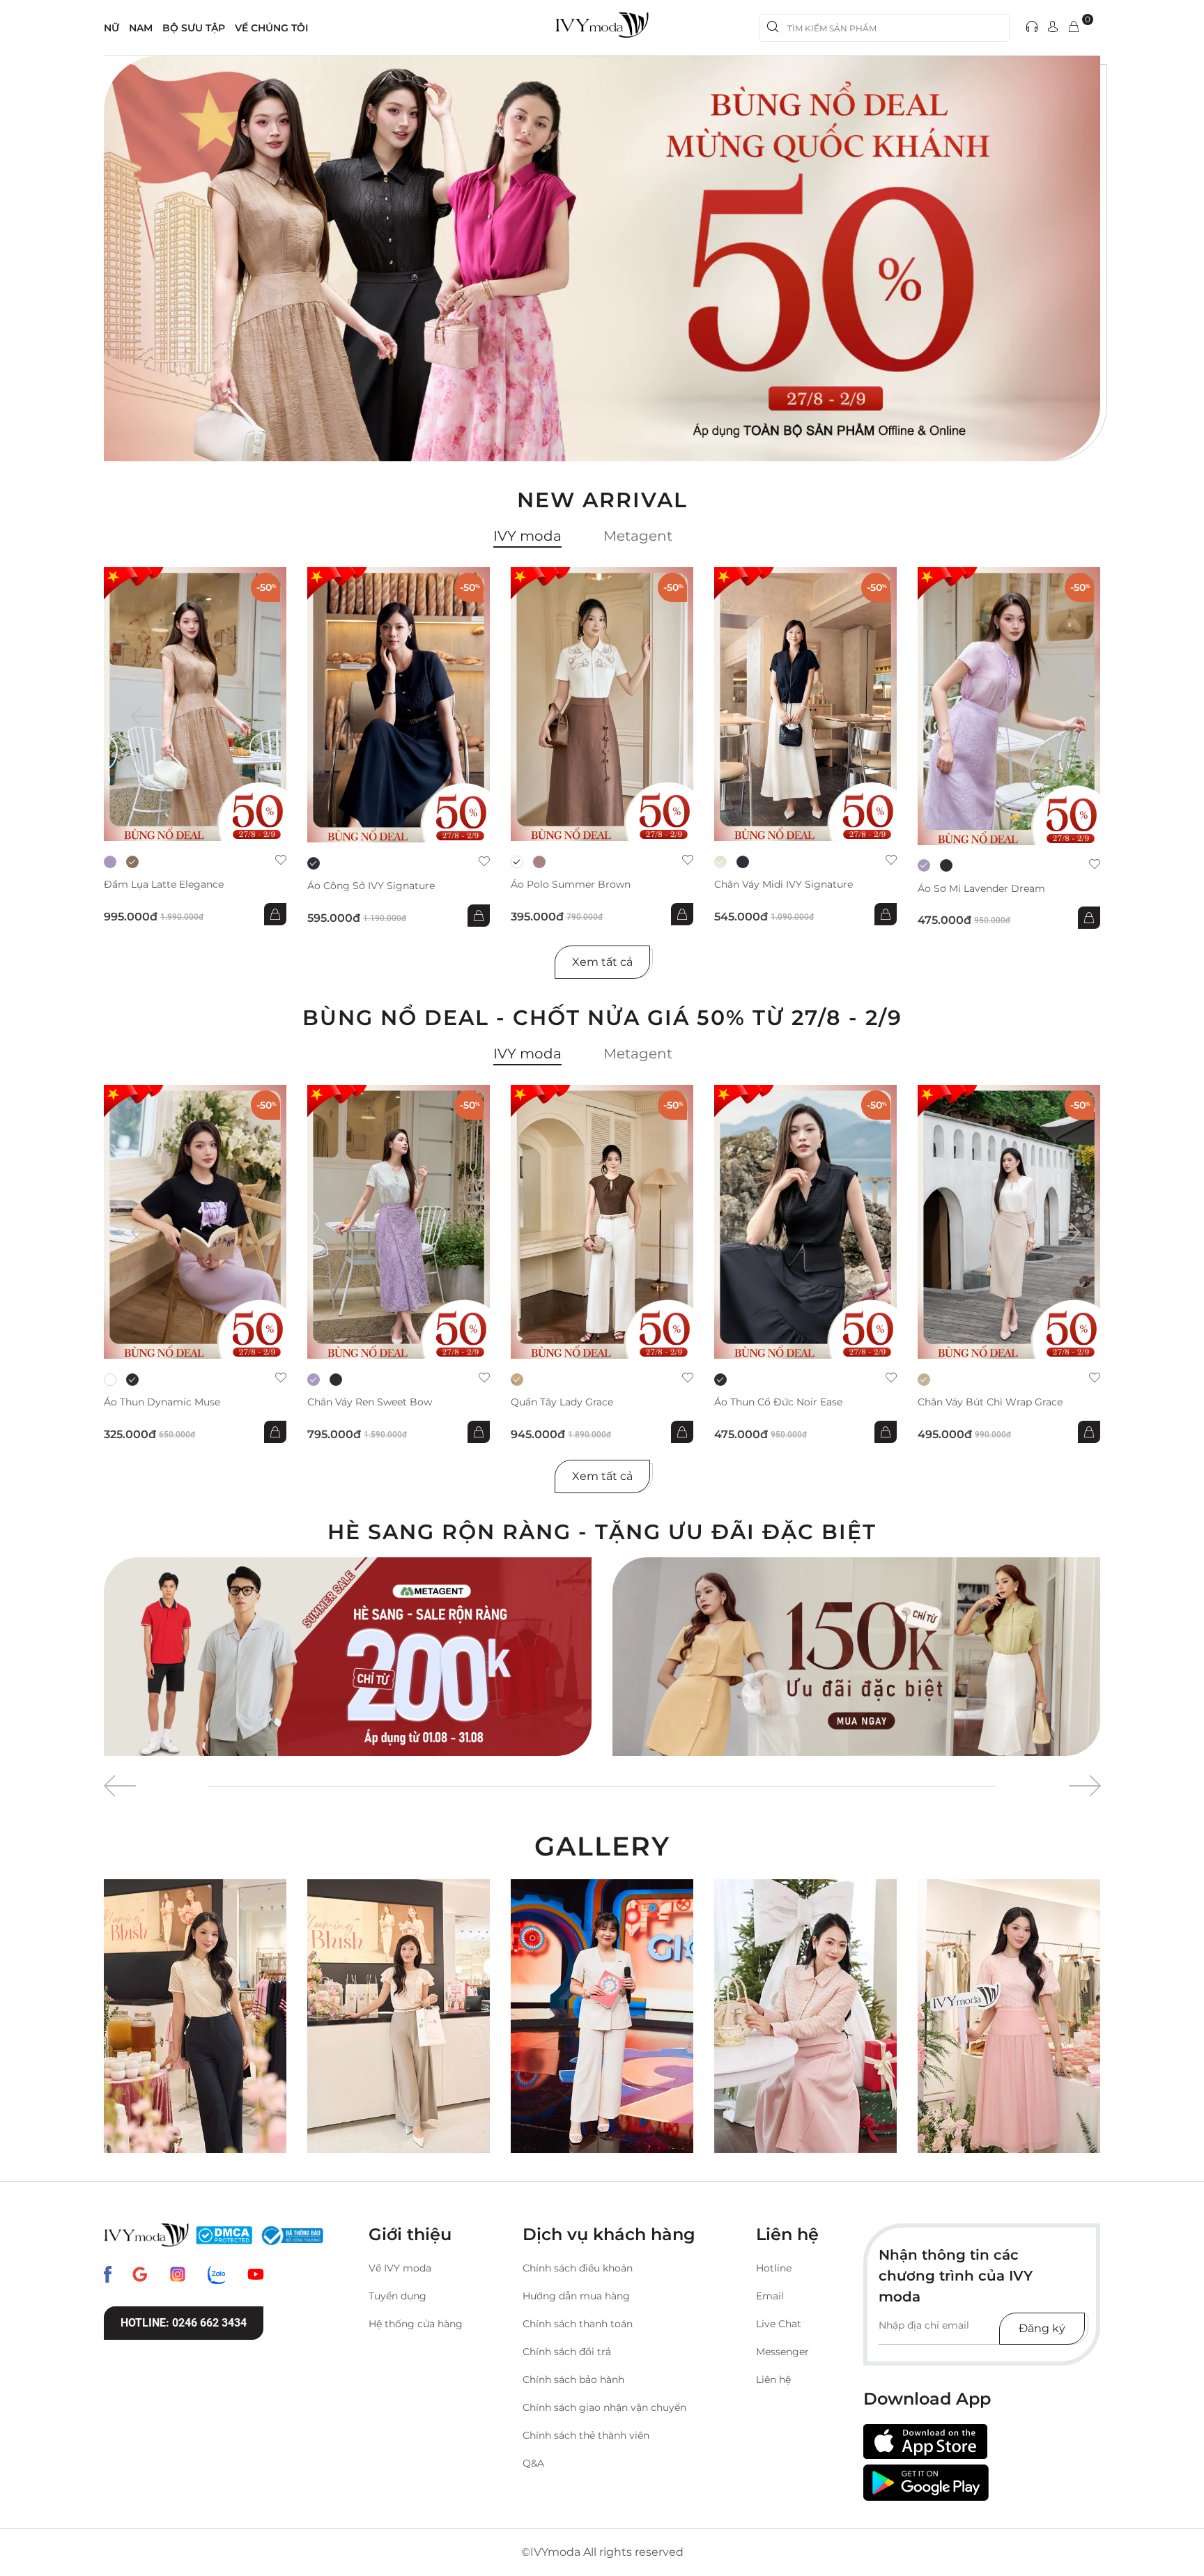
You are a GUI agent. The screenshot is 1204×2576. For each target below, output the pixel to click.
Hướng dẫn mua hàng (576, 2296)
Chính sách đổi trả (567, 2352)
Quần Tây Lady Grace (562, 1402)
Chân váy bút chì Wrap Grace (990, 1402)
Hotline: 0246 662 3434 (184, 2323)
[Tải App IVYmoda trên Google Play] (926, 2483)
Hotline (774, 2268)
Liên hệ (773, 2380)
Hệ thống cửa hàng (416, 2324)
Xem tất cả (602, 962)
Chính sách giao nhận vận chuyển (604, 2407)
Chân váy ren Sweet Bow (370, 1402)
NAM (141, 28)
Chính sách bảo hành (573, 2380)
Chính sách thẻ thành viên (586, 2435)
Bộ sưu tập (194, 28)
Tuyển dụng (398, 2296)
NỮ (111, 28)
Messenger (782, 2352)
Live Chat (779, 2324)
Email (770, 2296)
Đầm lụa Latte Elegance (164, 885)
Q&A (533, 2463)
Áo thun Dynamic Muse (162, 1402)
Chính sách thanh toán (578, 2324)
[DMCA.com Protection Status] (224, 2235)
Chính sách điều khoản (578, 2268)
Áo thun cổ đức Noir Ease (778, 1402)
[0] (1074, 28)
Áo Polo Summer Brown (571, 885)
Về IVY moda (400, 2268)
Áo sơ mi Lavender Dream (981, 889)
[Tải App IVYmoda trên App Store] (925, 2442)
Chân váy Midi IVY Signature (784, 885)
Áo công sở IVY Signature (371, 886)
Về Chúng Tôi (271, 28)
